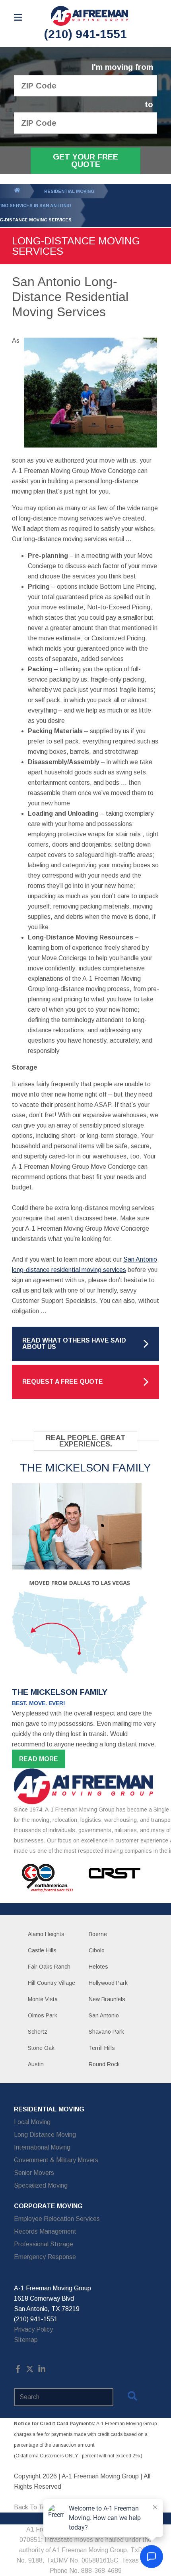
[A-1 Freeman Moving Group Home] (89, 16)
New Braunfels (107, 1999)
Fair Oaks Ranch (49, 1967)
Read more (39, 1759)
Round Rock (104, 2064)
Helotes (98, 1967)
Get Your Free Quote (85, 160)
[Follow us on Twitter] (30, 2371)
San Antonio (104, 2015)
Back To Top (32, 2507)
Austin (36, 2064)
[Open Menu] (18, 17)
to (149, 105)
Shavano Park (106, 2032)
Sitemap (26, 2340)
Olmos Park (43, 2015)
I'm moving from (122, 67)
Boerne (98, 1934)
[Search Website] (132, 2397)
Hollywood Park (108, 1983)
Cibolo (97, 1950)
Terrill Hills (102, 2048)
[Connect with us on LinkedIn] (42, 2371)
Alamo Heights (46, 1934)
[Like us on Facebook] (18, 2371)
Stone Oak (41, 2048)
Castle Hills (42, 1950)
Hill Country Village (51, 1983)
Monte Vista (43, 1999)
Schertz (38, 2032)
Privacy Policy (33, 2329)
